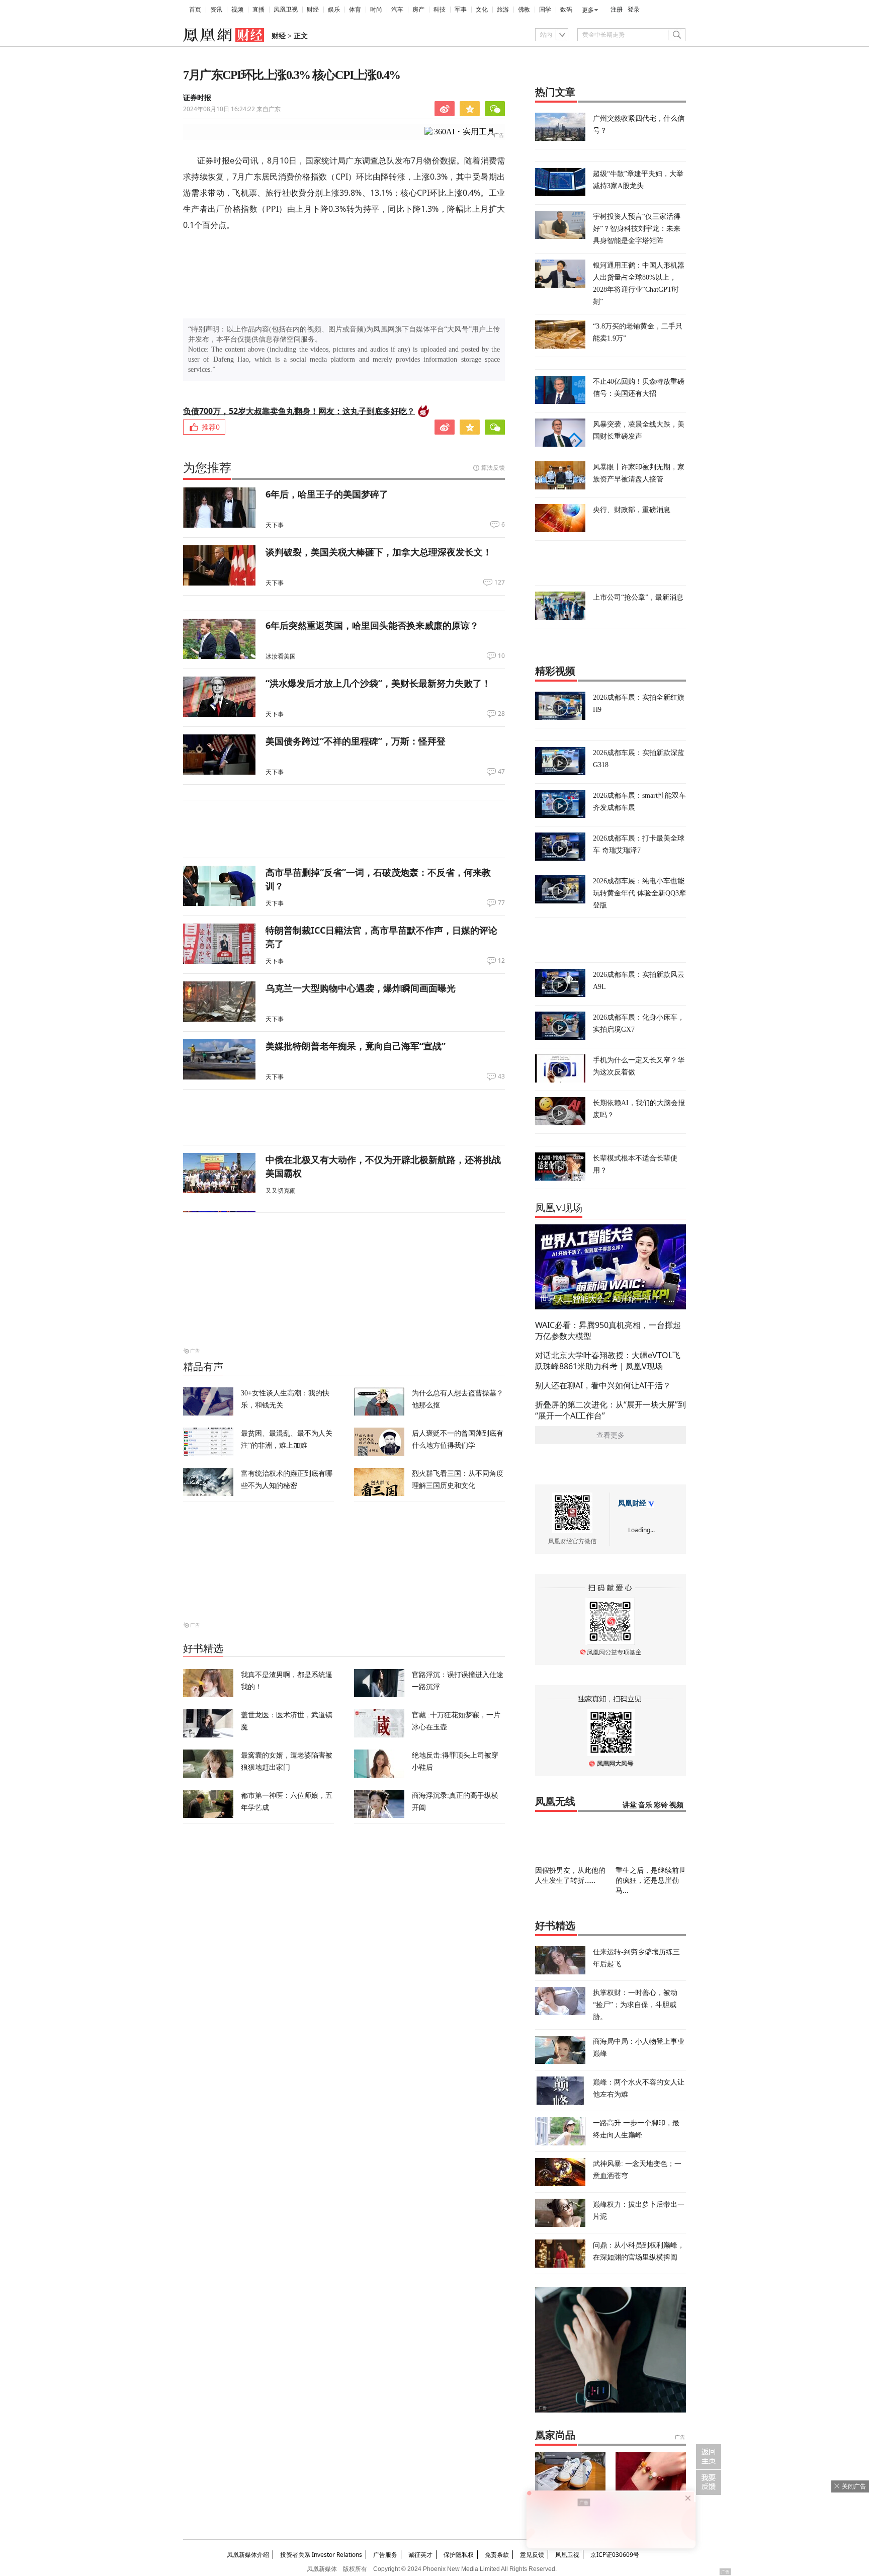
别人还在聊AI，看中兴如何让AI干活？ (603, 1385)
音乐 (645, 1805)
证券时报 (197, 98)
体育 (355, 10)
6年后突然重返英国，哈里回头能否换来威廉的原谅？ (372, 625)
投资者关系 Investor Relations (321, 2555)
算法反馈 (493, 468)
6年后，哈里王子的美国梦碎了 (327, 494)
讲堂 (630, 1805)
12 (501, 961)
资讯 (216, 10)
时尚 (376, 10)
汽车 (397, 10)
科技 (440, 10)
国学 (545, 10)
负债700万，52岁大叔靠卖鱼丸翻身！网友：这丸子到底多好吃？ (299, 411)
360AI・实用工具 (464, 132)
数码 (566, 10)
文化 (482, 10)
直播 (258, 10)
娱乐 (334, 10)
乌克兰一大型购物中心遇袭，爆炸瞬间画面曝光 (361, 988)
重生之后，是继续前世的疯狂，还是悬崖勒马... (651, 1880)
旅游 (503, 10)
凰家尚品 (555, 2435)
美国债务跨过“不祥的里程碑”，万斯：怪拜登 (356, 741)
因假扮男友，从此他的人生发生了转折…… (570, 1875)
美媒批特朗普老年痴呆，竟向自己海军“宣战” (356, 1046)
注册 (617, 10)
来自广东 (232, 109)
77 (501, 903)
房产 (418, 10)
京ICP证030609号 (615, 2555)
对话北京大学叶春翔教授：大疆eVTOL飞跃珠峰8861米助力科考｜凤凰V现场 (608, 1361)
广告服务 (385, 2555)
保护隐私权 (459, 2555)
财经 (313, 10)
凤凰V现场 (559, 1208)
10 (501, 656)
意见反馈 (532, 2555)
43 (501, 1076)
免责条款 (497, 2555)
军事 (461, 10)
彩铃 (661, 1805)
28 (501, 714)
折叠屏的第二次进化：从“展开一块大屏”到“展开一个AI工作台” (611, 1410)
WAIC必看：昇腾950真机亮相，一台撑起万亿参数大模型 (608, 1331)
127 (500, 583)
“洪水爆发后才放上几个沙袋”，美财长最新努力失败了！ (378, 683)
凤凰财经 (632, 1503)
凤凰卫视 (286, 10)
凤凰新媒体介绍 (248, 2555)
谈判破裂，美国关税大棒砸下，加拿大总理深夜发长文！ (379, 552)
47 (501, 772)
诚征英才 (420, 2555)
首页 (195, 10)
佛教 (524, 10)
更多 (588, 10)
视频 (237, 10)
